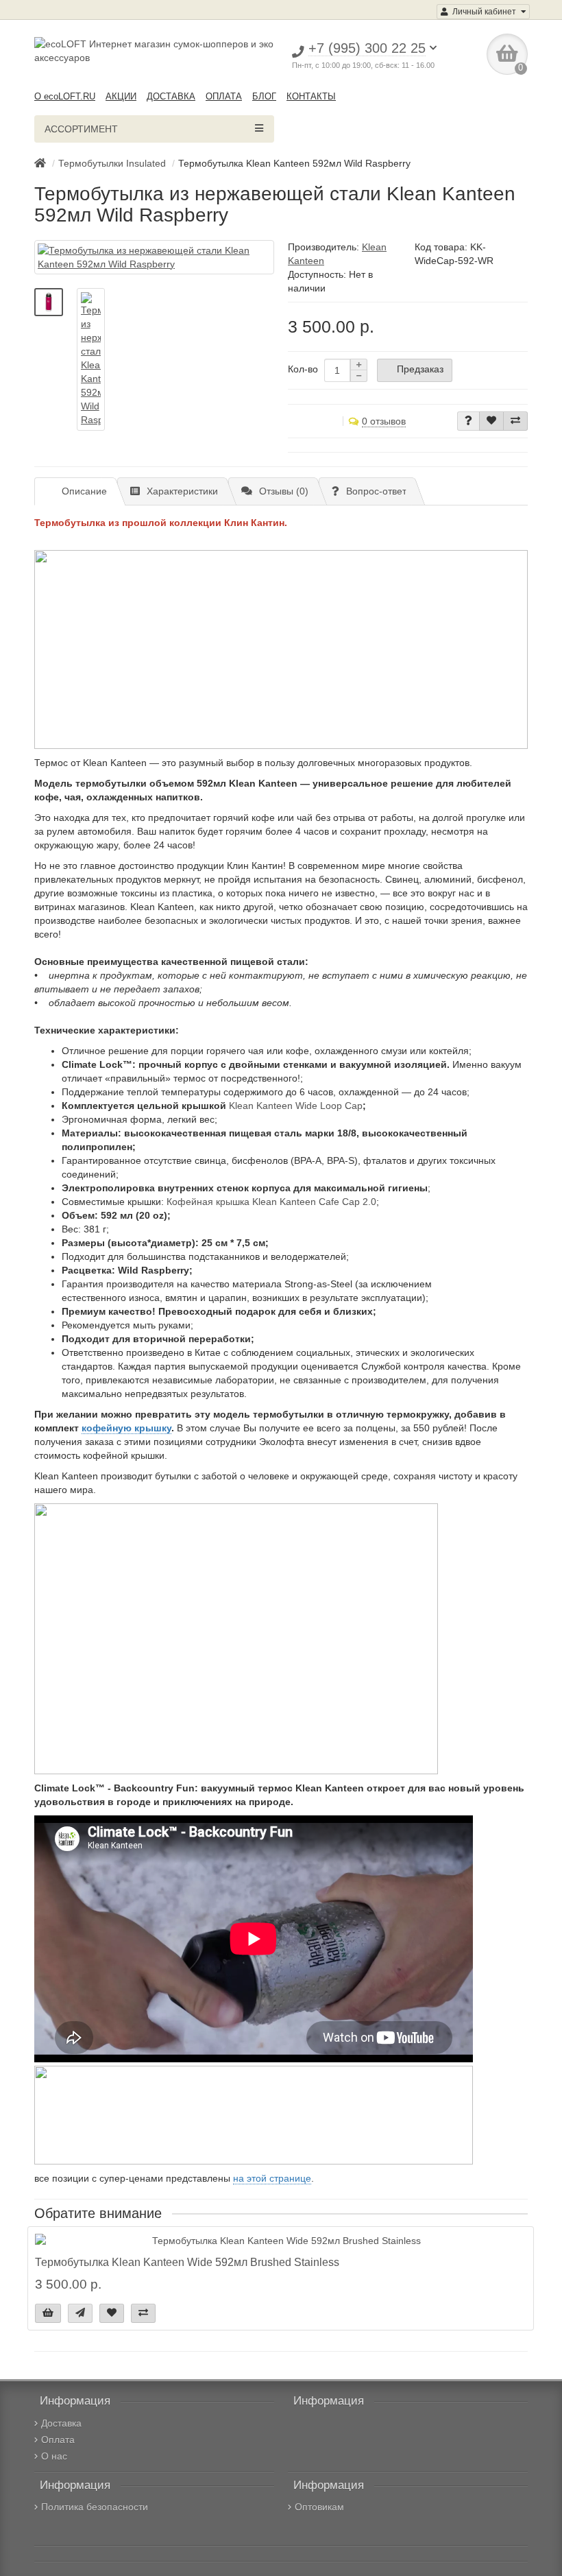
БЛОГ (264, 96)
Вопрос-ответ (376, 491)
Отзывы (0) (284, 491)
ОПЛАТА (224, 96)
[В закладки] (491, 421)
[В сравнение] (515, 421)
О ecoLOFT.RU (65, 96)
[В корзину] (48, 2313)
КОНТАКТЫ (311, 96)
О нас (54, 2456)
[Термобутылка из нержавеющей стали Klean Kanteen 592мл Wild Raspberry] (154, 257)
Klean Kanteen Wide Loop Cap (296, 1106)
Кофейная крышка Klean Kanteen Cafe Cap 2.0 (271, 1202)
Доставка (61, 2423)
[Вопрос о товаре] (468, 421)
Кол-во (303, 369)
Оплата (58, 2440)
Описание (84, 491)
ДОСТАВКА (171, 96)
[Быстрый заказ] (80, 2313)
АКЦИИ (121, 96)
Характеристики (182, 491)
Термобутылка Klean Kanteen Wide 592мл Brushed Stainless (187, 2262)
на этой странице (272, 2178)
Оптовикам (319, 2507)
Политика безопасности (95, 2507)
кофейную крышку (126, 1428)
